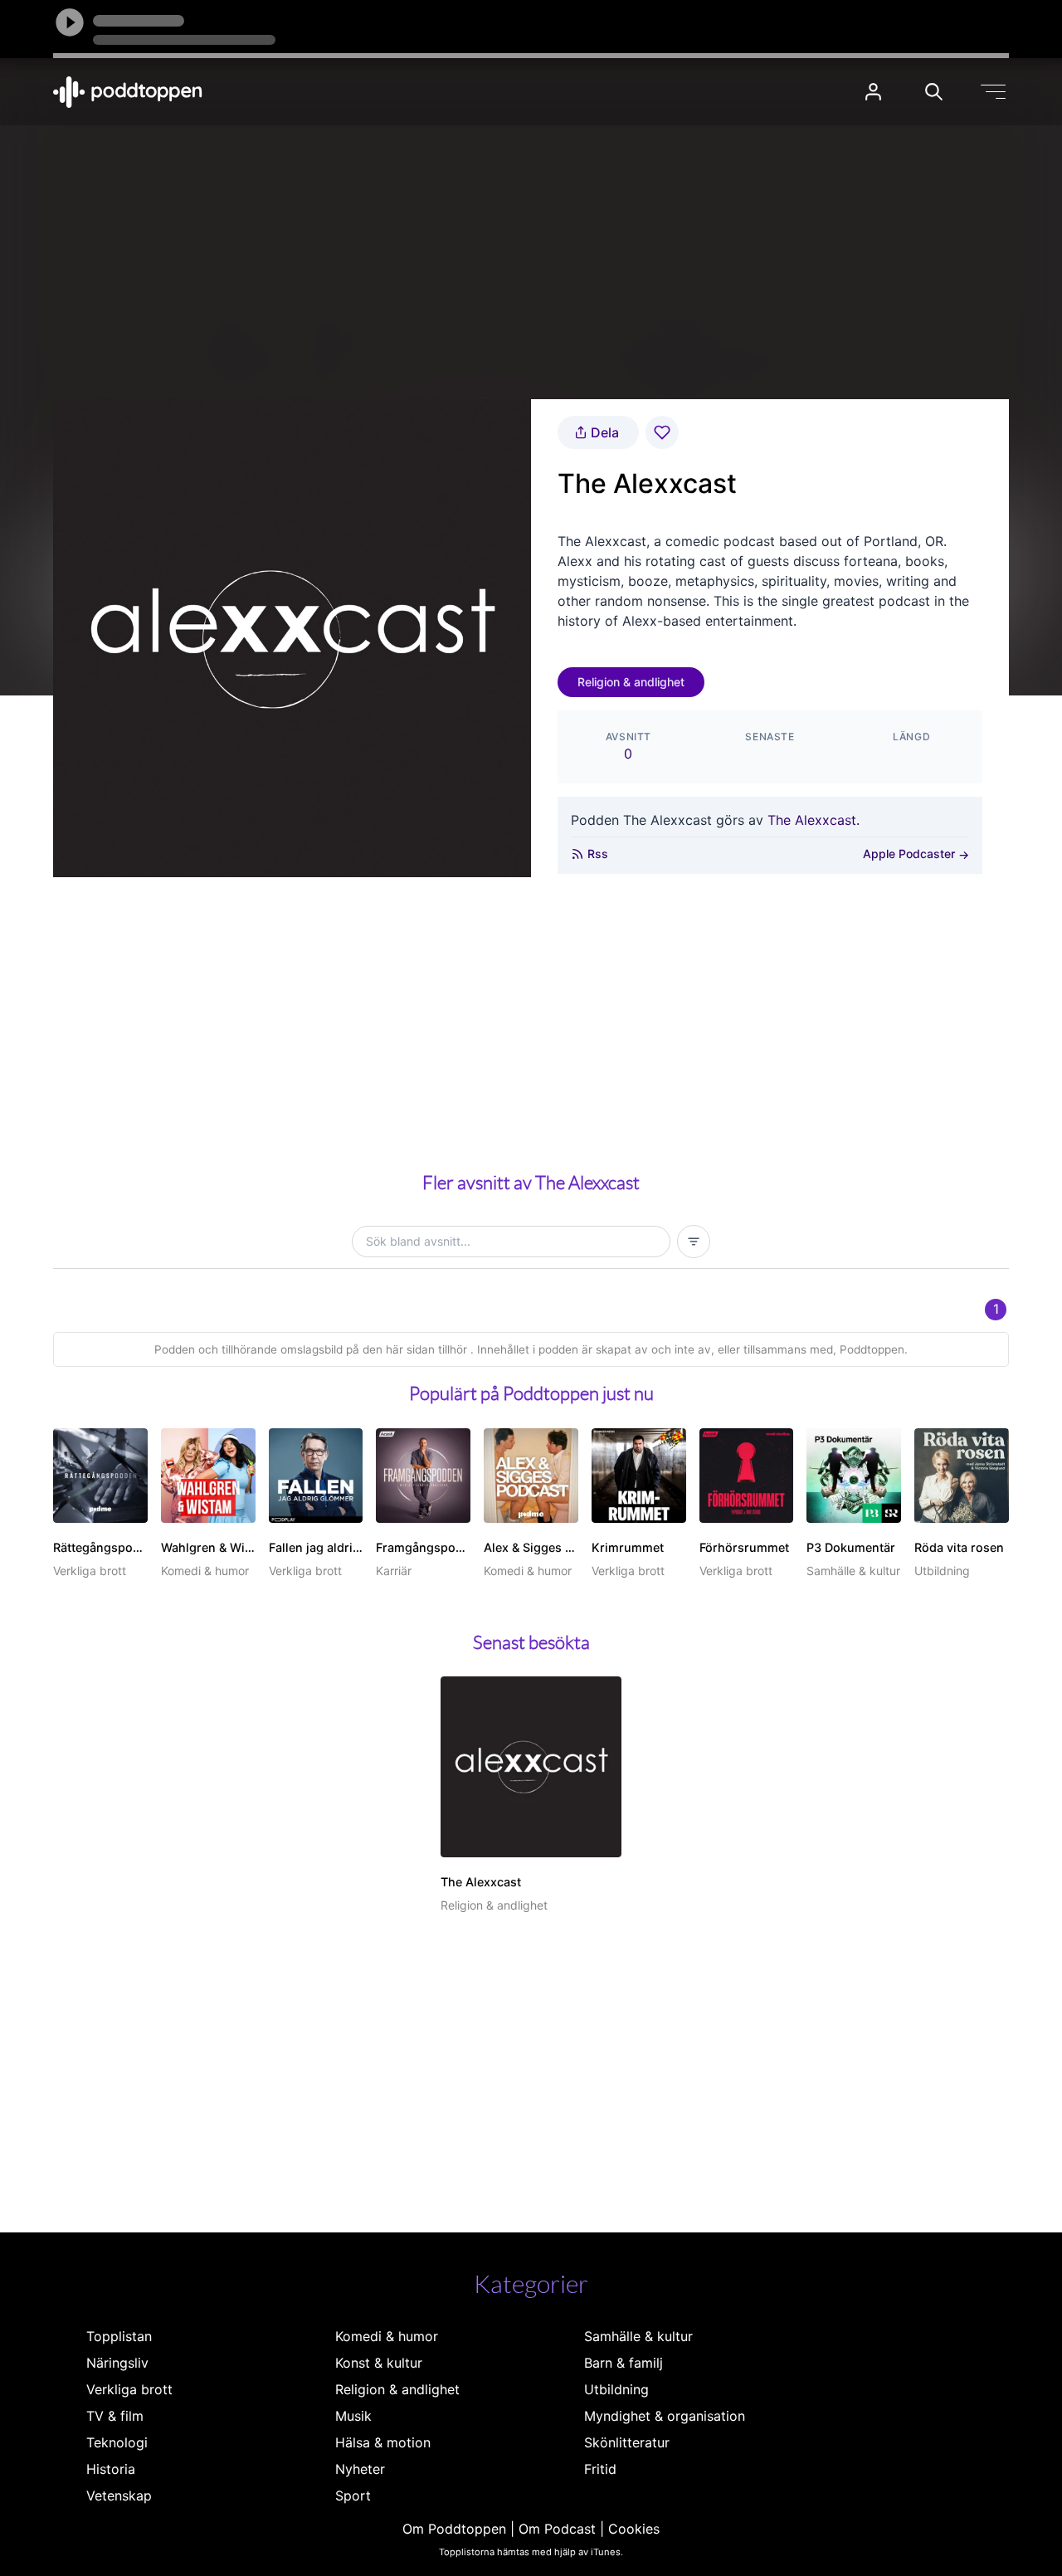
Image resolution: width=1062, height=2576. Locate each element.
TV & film (115, 2416)
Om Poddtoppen (454, 2529)
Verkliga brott (129, 2389)
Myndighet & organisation (665, 2416)
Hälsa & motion (383, 2442)
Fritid (600, 2469)
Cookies (634, 2529)
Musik (353, 2416)
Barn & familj (624, 2363)
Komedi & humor (387, 2336)
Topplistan (119, 2336)
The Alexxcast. (814, 820)
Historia (111, 2469)
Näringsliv (117, 2363)
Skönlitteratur (627, 2442)
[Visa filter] (694, 1242)
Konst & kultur (379, 2363)
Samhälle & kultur (638, 2336)
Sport (353, 2495)
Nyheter (360, 2469)
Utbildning (616, 2389)
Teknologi (117, 2442)
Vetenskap (119, 2495)
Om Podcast (557, 2529)
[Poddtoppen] (128, 92)
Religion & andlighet (631, 682)
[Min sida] (873, 92)
